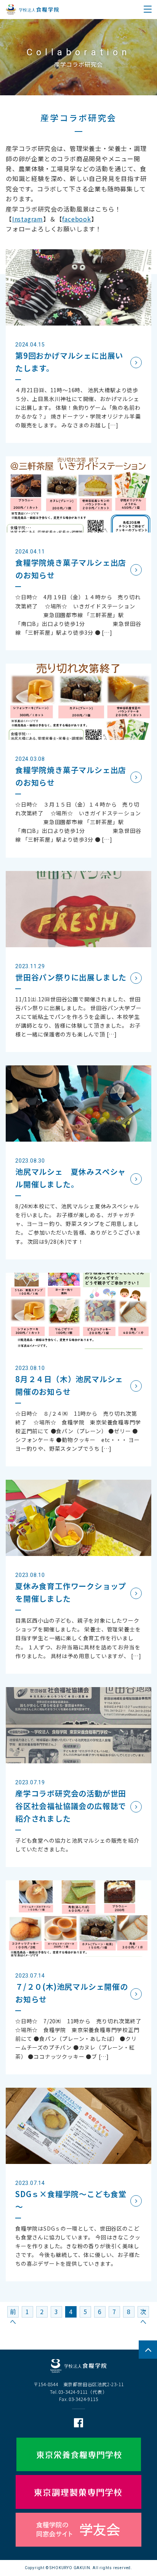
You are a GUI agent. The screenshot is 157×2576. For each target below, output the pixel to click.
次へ (143, 2312)
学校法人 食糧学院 (32, 10)
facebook (76, 219)
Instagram (28, 219)
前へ (13, 2312)
